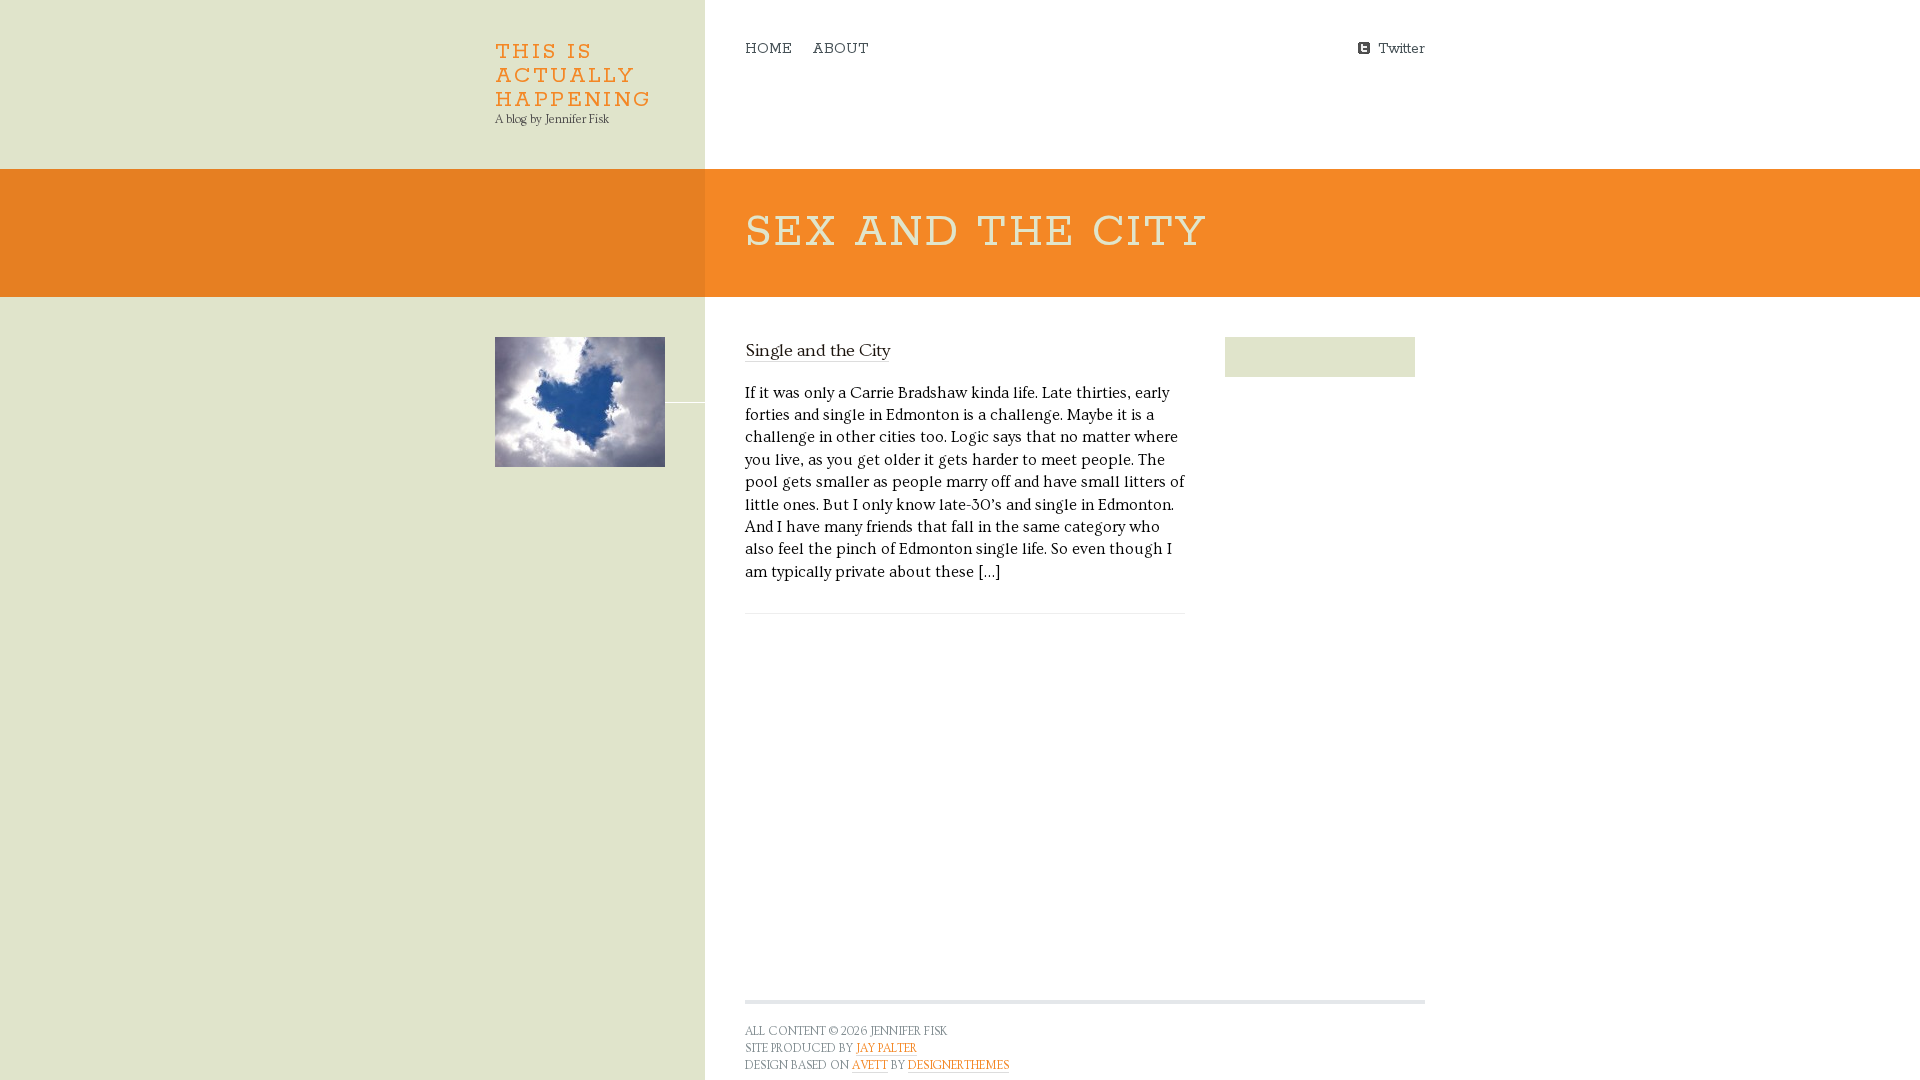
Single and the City (817, 350)
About (840, 49)
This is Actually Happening (573, 76)
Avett (870, 1065)
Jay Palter (886, 1048)
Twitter (1401, 47)
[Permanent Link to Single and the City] (580, 402)
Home (768, 49)
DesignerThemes (958, 1065)
